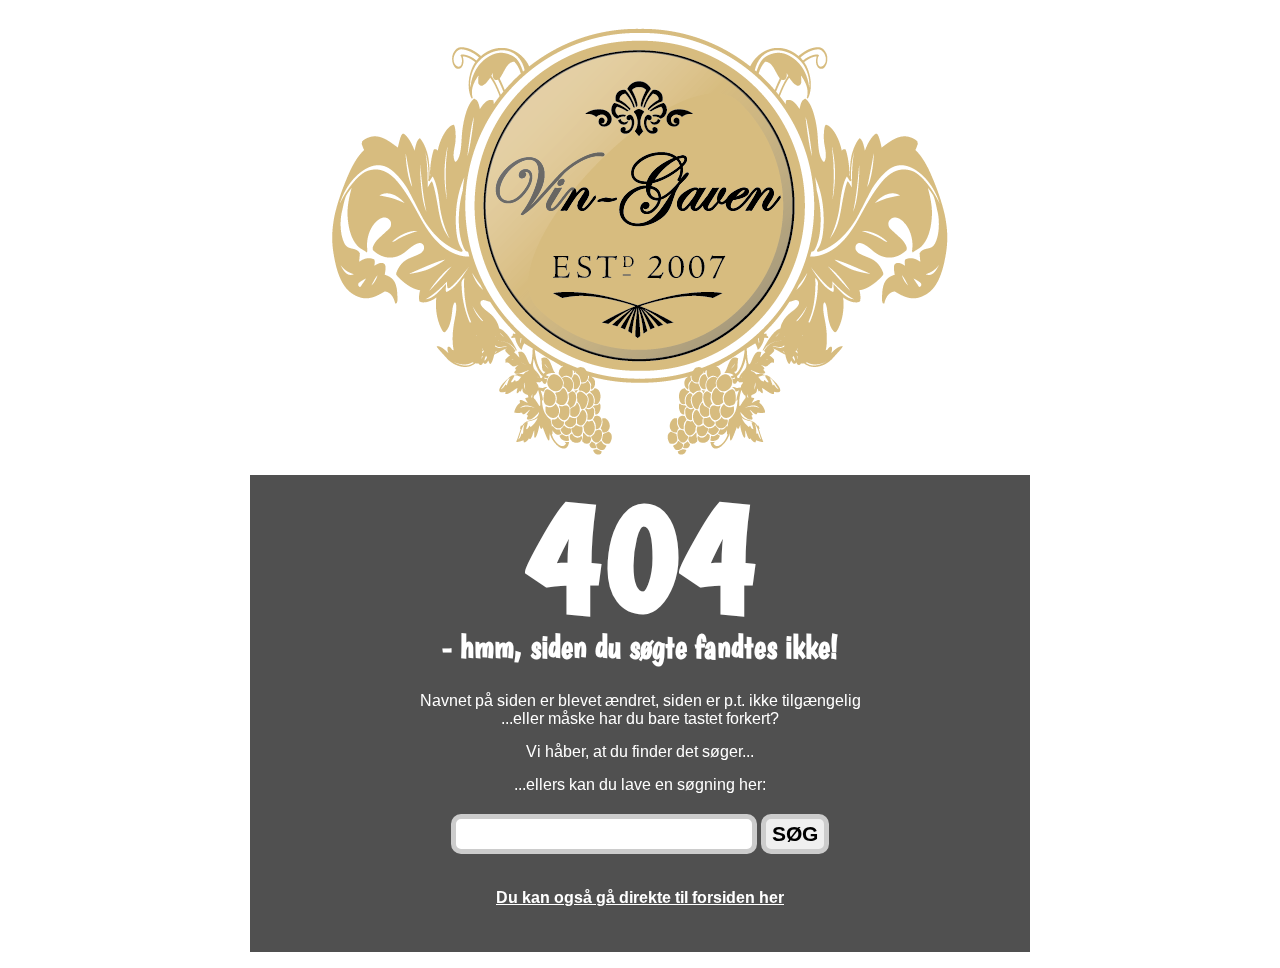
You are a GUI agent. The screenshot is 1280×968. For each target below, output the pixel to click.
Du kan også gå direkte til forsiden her (640, 897)
